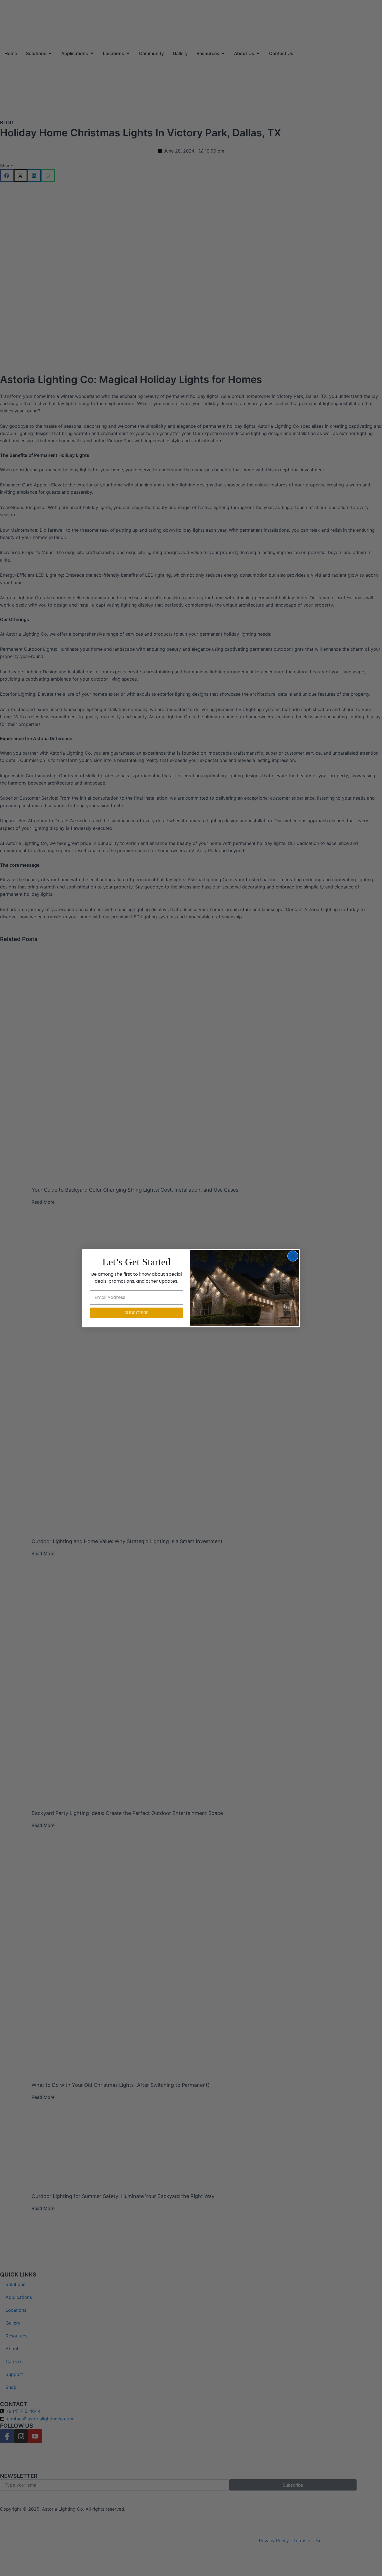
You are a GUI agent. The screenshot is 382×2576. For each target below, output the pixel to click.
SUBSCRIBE (137, 1313)
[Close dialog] (293, 1256)
